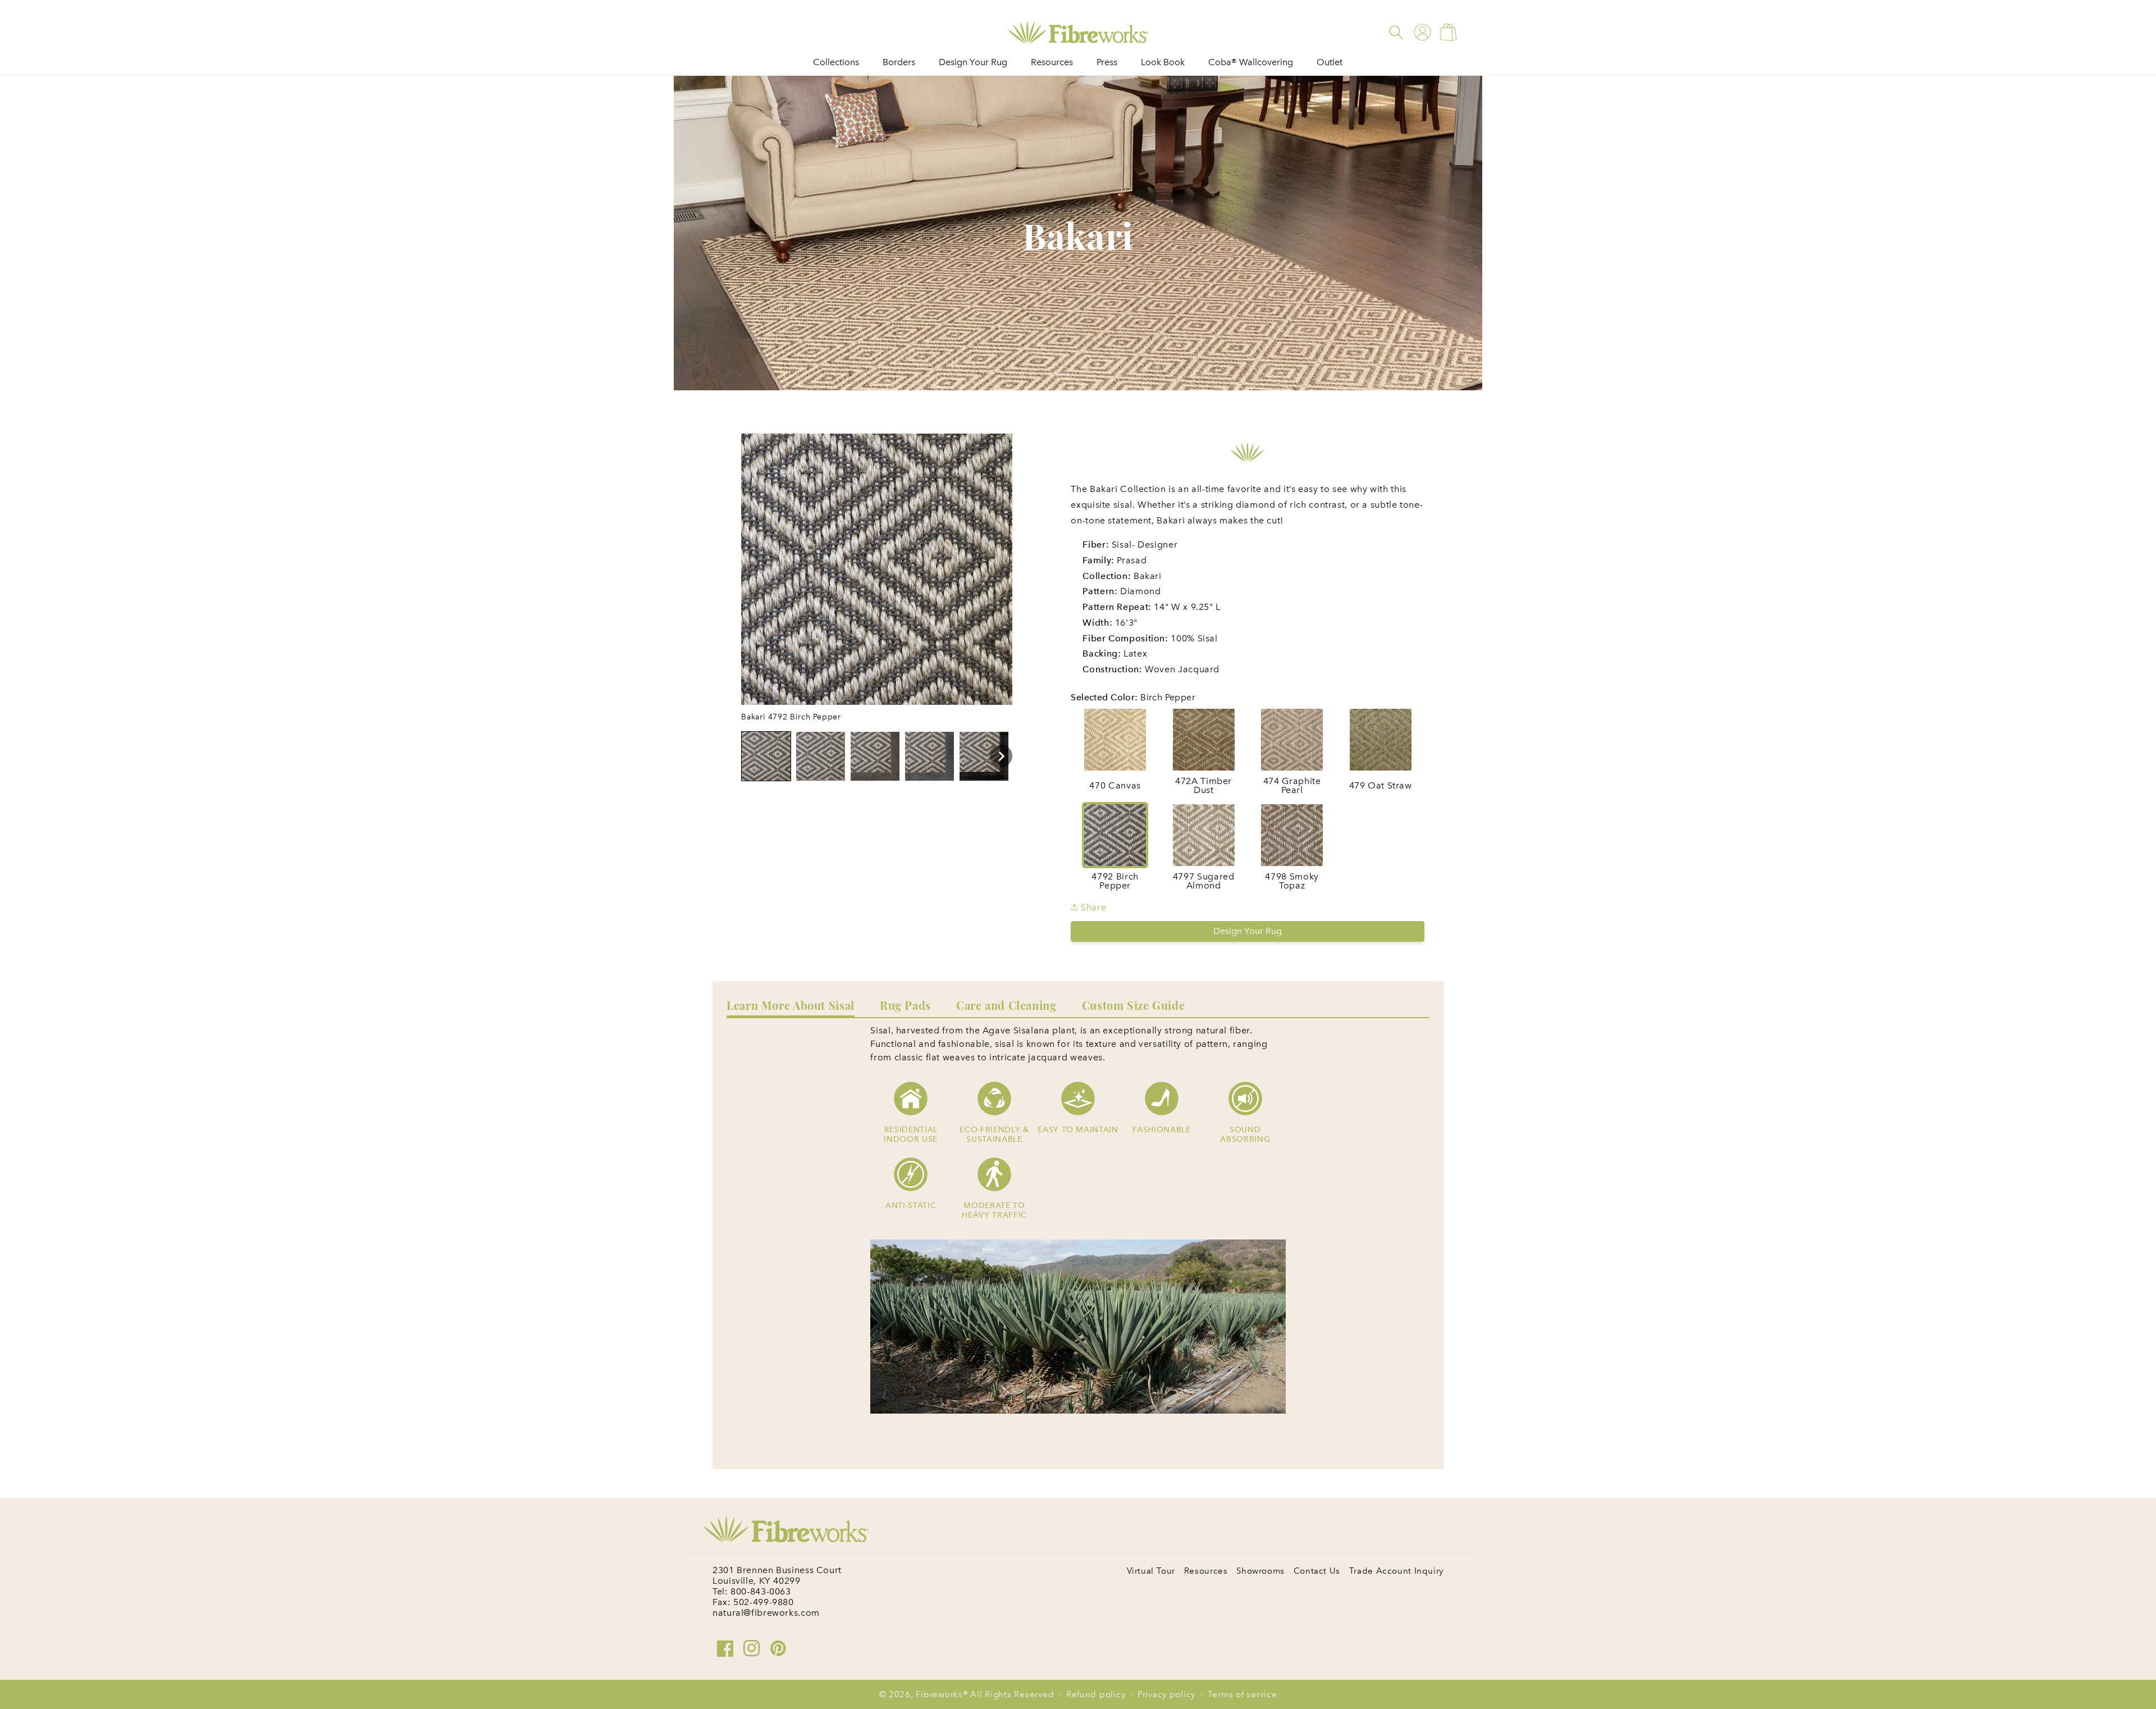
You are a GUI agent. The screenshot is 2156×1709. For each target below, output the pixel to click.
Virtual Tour (1151, 1571)
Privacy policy (1166, 1694)
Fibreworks (939, 1694)
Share (1092, 907)
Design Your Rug (1248, 931)
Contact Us (1317, 1571)
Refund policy (1096, 1694)
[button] (1396, 32)
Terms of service (1243, 1694)
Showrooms (1260, 1571)
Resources (1206, 1571)
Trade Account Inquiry (1396, 1571)
